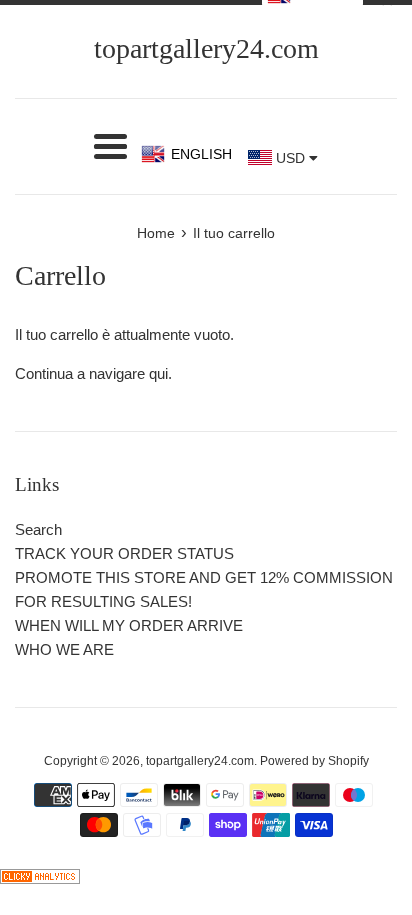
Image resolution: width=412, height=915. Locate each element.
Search (38, 529)
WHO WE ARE (64, 649)
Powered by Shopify (314, 761)
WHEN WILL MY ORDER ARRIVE (129, 625)
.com (206, 48)
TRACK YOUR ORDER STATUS (124, 553)
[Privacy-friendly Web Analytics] (40, 878)
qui (158, 373)
